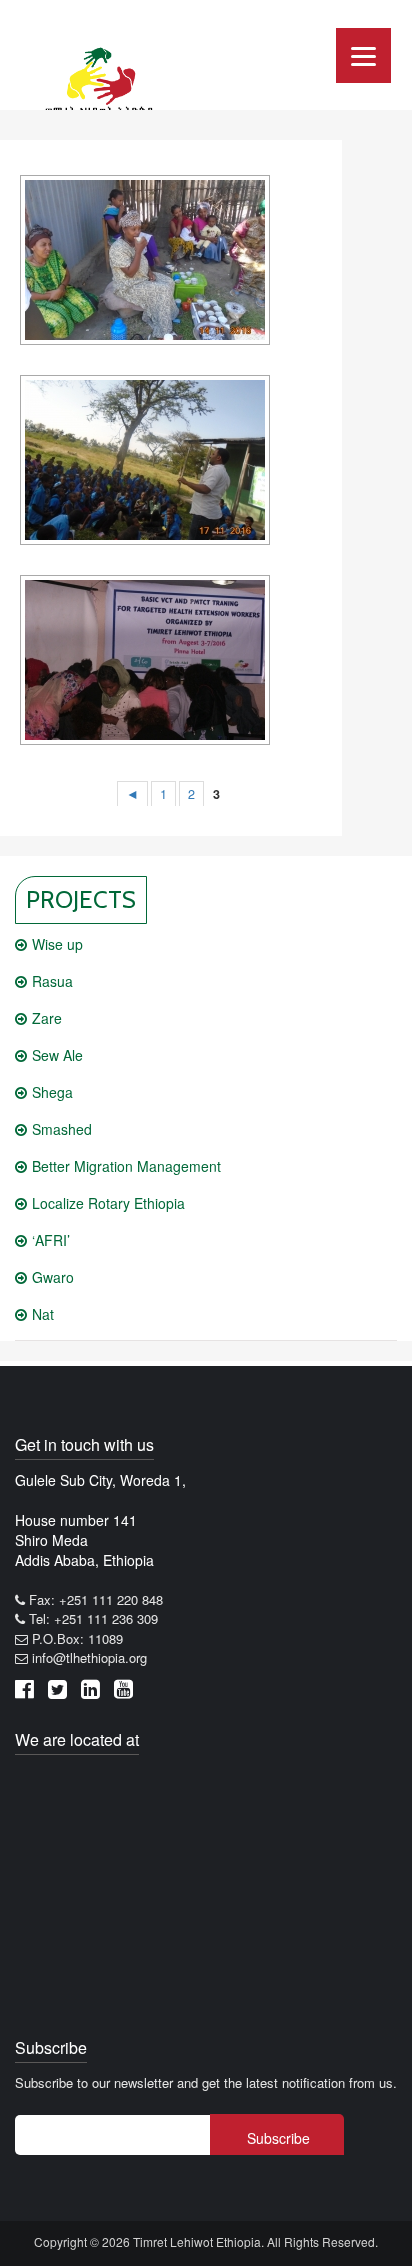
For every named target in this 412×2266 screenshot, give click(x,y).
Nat (43, 1314)
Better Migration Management (126, 1166)
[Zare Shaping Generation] (145, 460)
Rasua (52, 981)
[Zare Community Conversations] (145, 260)
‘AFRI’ (51, 1240)
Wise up (57, 944)
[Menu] (363, 55)
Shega (52, 1092)
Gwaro (53, 1277)
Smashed (62, 1129)
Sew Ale (57, 1055)
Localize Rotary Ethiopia (108, 1203)
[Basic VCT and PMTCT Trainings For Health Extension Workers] (145, 660)
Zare (47, 1018)
